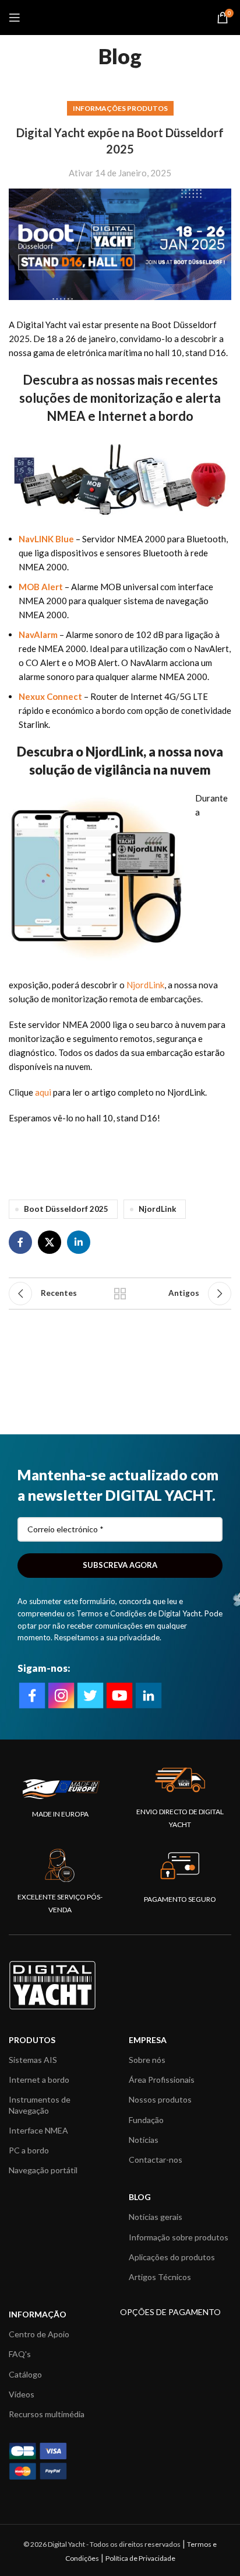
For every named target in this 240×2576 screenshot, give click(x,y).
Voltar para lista (120, 1294)
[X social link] (50, 1242)
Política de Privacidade (140, 2558)
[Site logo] (120, 16)
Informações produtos (120, 108)
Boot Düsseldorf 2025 (66, 1209)
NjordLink (145, 985)
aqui (43, 1092)
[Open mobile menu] (15, 18)
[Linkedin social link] (79, 1242)
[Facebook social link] (20, 1242)
